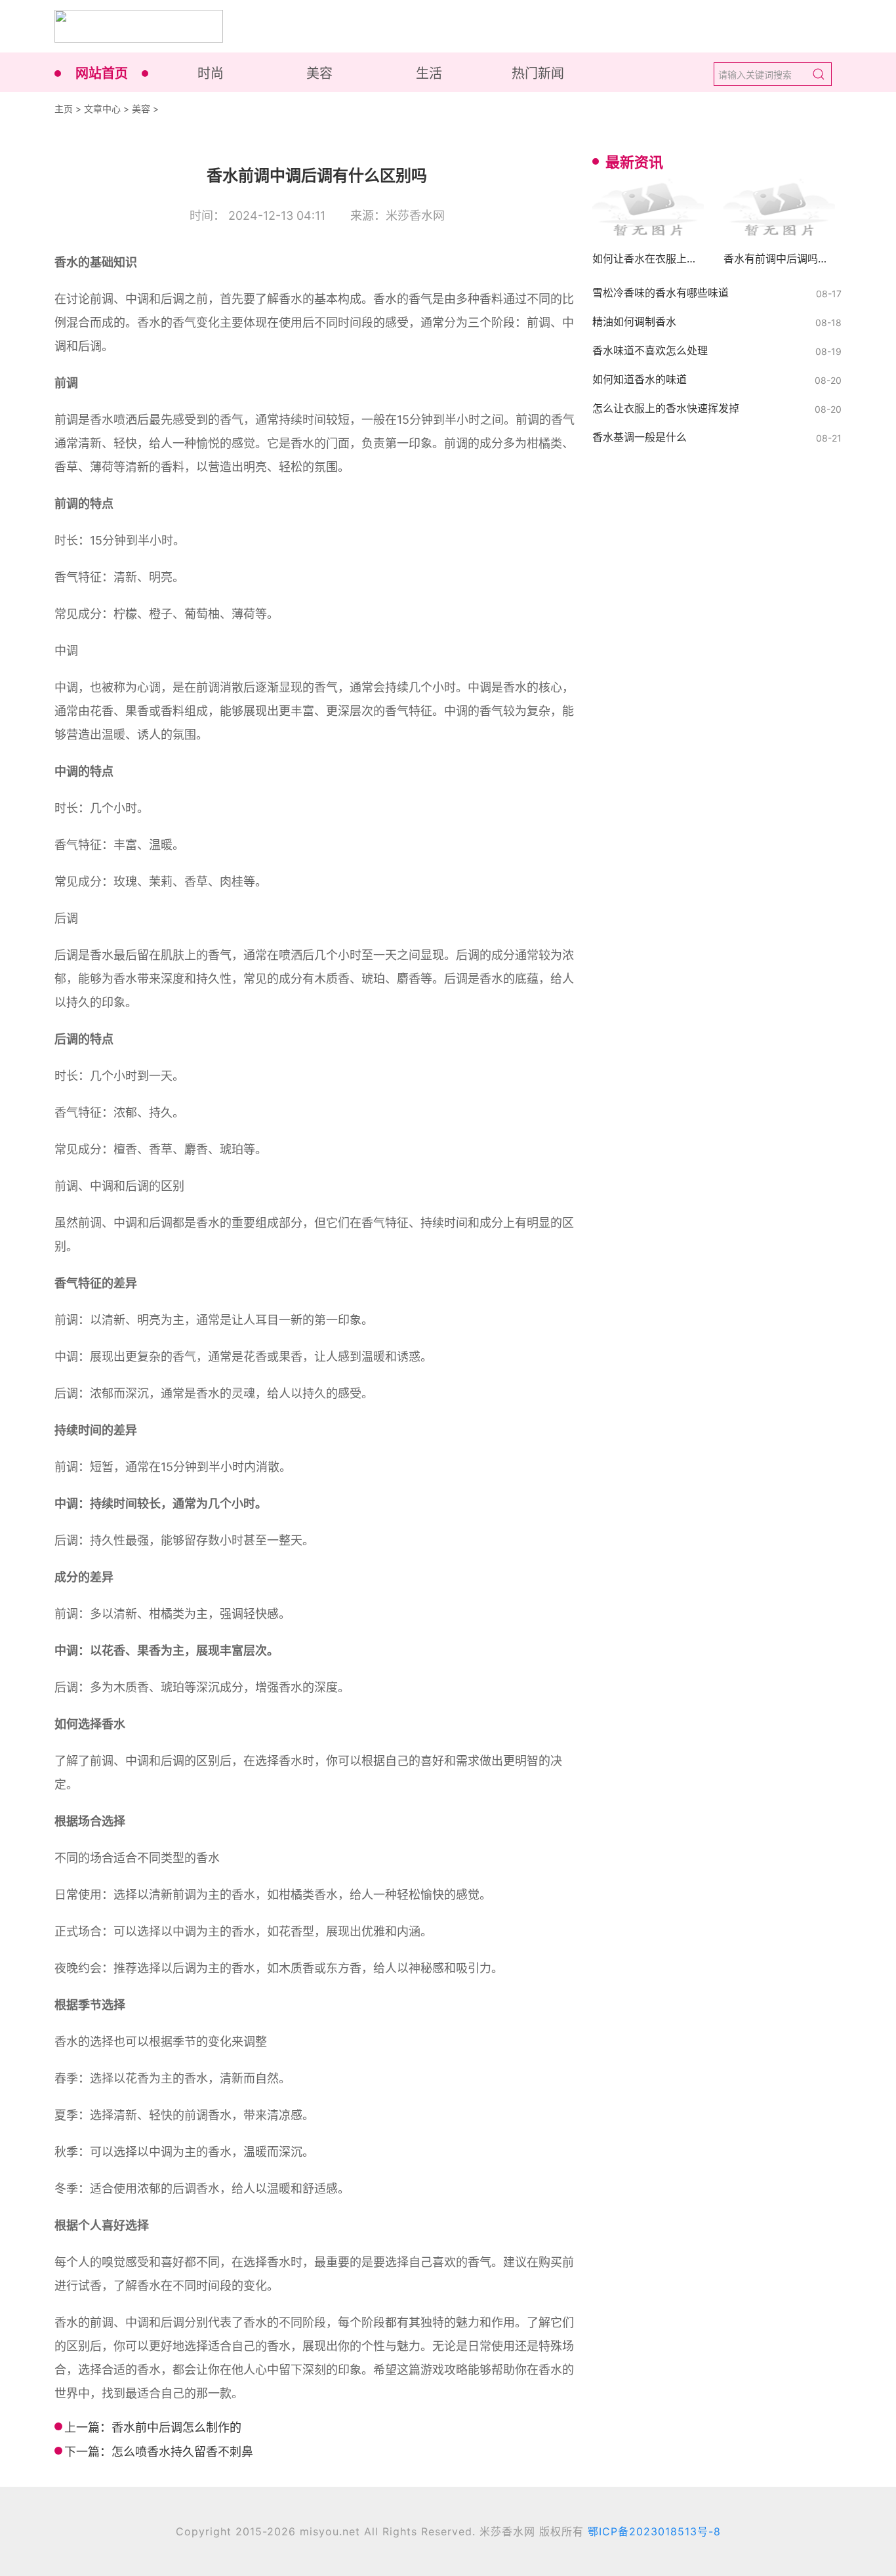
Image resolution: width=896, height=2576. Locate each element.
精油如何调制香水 (634, 322)
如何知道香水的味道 (640, 379)
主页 (64, 109)
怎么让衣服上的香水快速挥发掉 (666, 408)
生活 (429, 73)
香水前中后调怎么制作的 (176, 2427)
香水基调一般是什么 (640, 437)
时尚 (211, 73)
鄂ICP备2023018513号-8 (654, 2531)
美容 (319, 73)
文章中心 (102, 109)
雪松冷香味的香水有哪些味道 (661, 293)
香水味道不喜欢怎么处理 (650, 350)
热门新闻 (538, 73)
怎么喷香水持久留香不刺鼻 (182, 2452)
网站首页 (102, 73)
